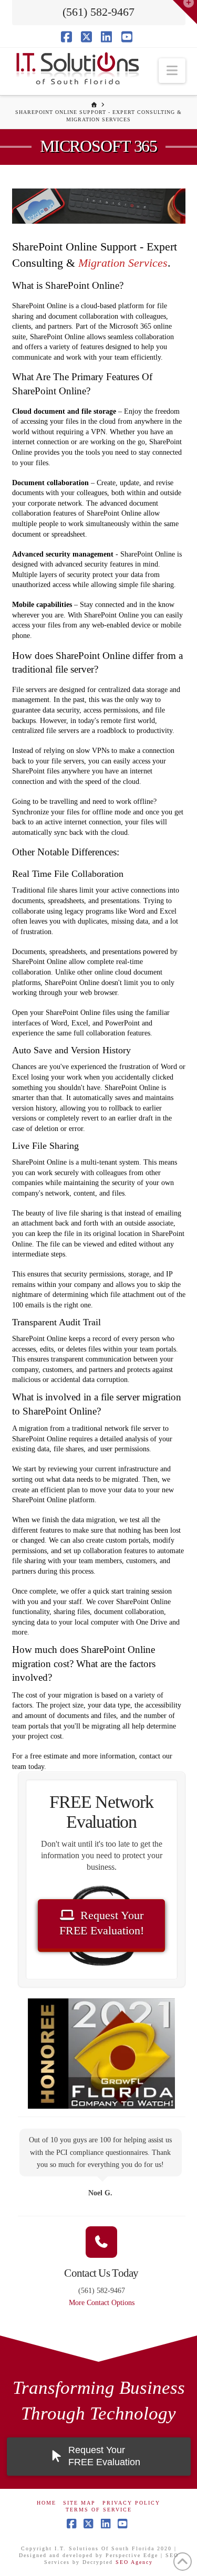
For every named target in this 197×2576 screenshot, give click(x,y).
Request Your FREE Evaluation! (102, 1923)
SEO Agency (134, 2562)
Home (46, 2503)
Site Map (79, 2503)
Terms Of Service (99, 2510)
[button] (172, 71)
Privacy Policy (131, 2503)
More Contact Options (102, 2303)
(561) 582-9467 (98, 12)
